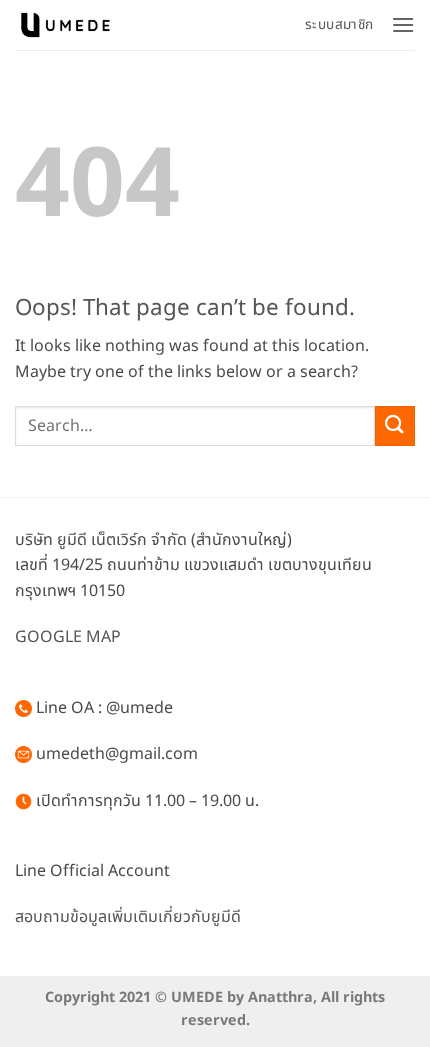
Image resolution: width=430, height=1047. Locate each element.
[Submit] (395, 425)
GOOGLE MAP (68, 637)
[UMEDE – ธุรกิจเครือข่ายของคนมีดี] (65, 24)
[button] (403, 24)
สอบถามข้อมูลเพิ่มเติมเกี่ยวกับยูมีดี (128, 917)
